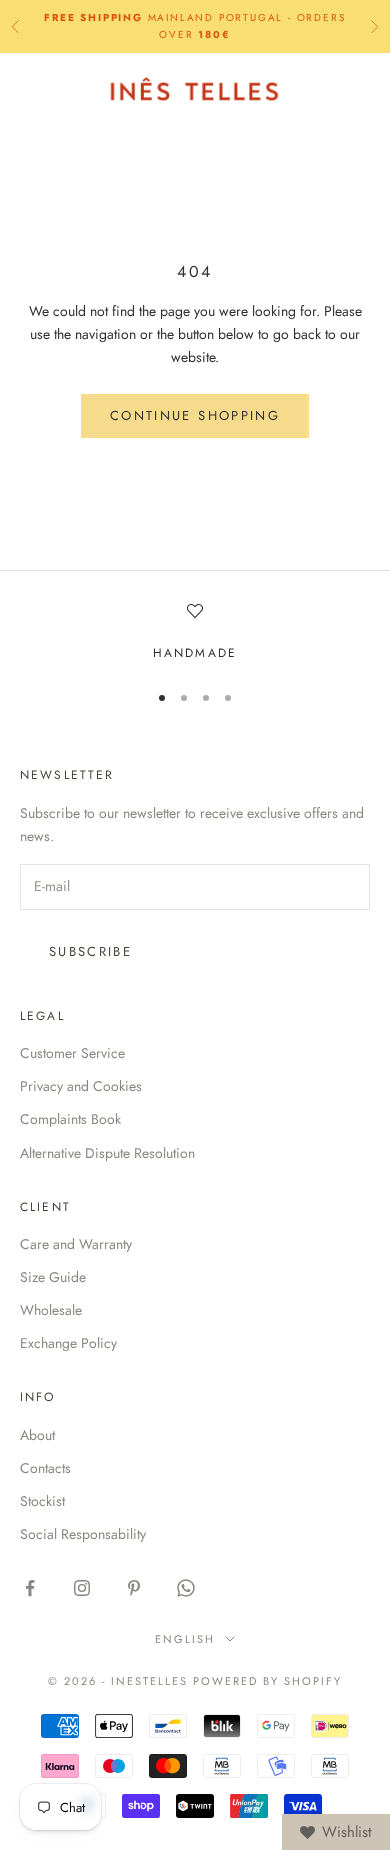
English (185, 1639)
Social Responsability (83, 1534)
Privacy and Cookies (81, 1086)
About (37, 1435)
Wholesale (51, 1310)
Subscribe (90, 951)
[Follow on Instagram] (82, 1588)
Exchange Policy (68, 1343)
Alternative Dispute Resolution (107, 1153)
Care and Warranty (76, 1244)
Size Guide (53, 1277)
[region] (195, 633)
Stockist (42, 1501)
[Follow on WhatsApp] (186, 1588)
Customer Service (72, 1053)
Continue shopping (195, 415)
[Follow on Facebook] (30, 1588)
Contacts (45, 1468)
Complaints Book (70, 1119)
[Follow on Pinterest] (134, 1588)
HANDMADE (195, 653)
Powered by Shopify (267, 1681)
